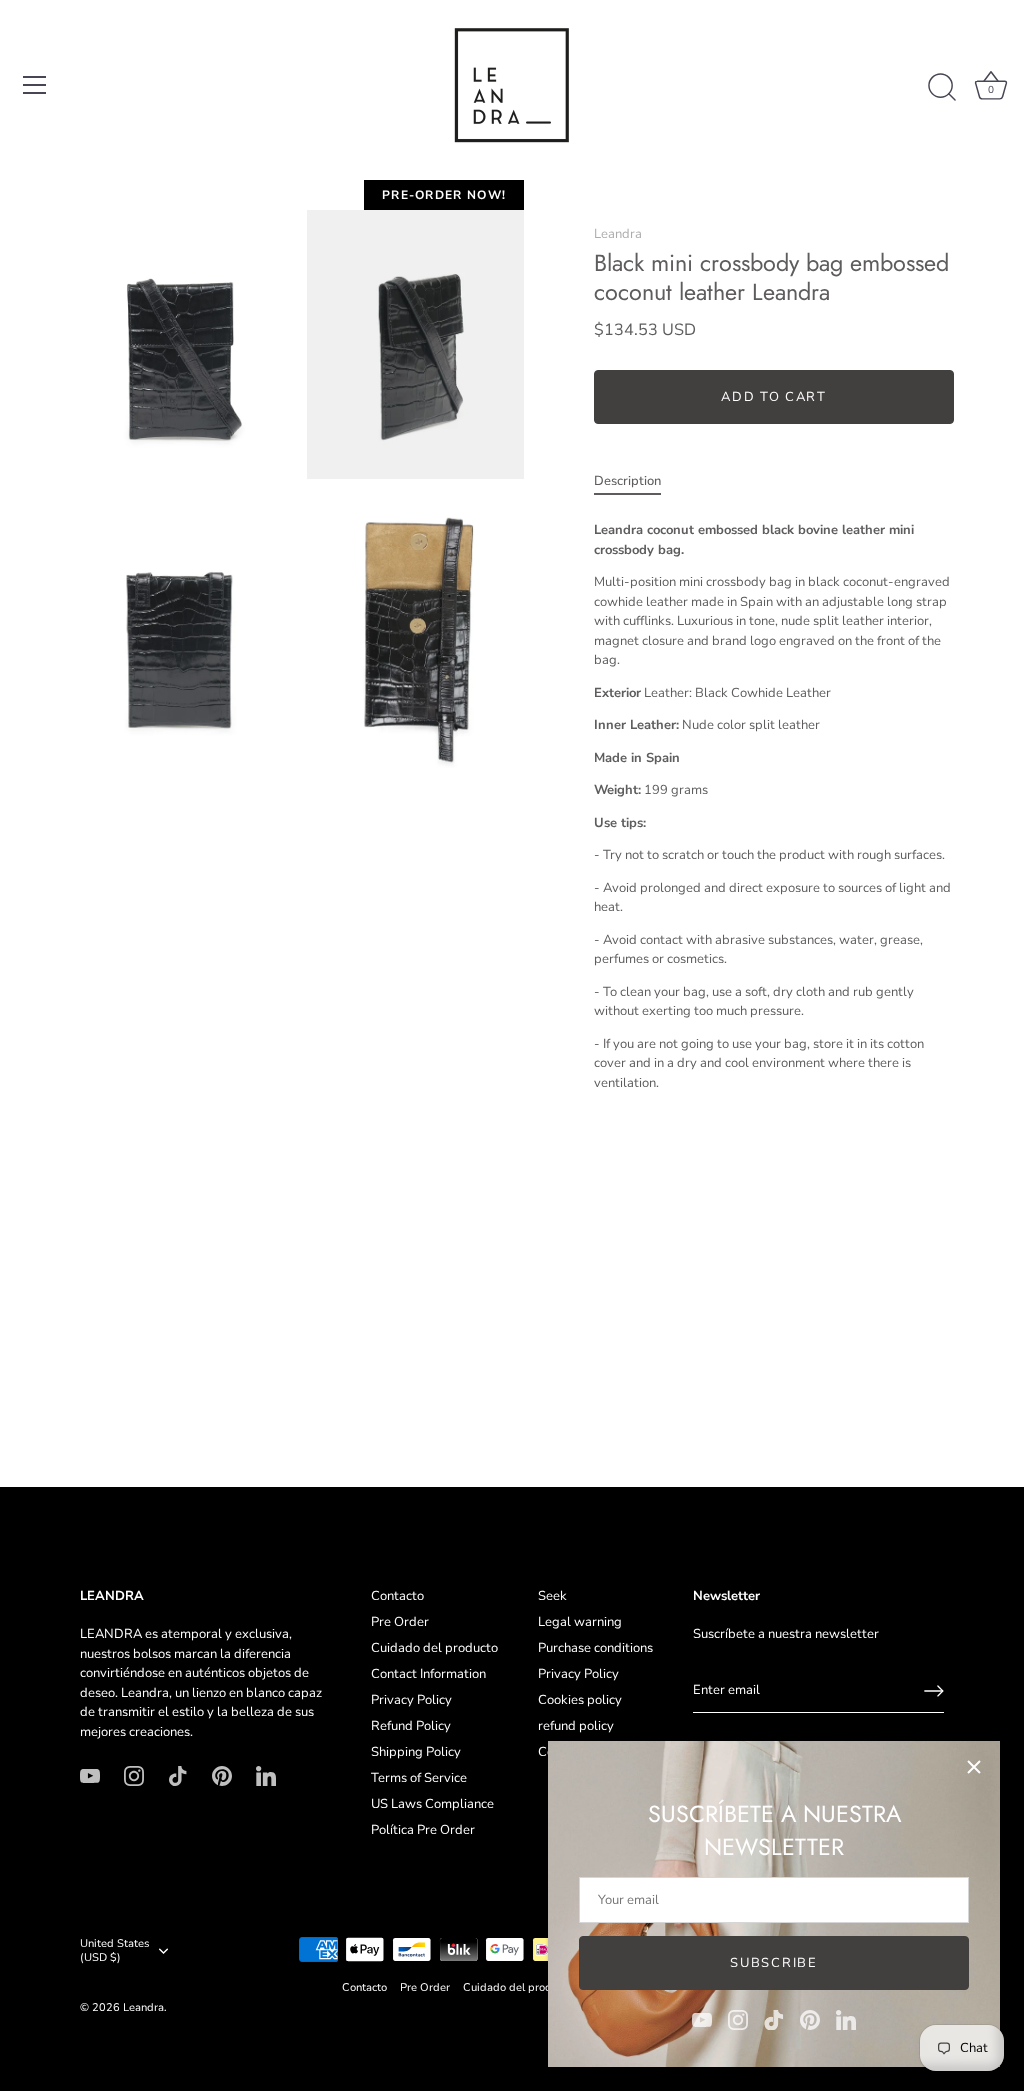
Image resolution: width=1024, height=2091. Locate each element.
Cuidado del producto (434, 1648)
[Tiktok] (774, 2019)
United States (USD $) (114, 1951)
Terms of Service (419, 1778)
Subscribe (773, 1963)
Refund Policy (411, 1726)
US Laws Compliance (432, 1804)
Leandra (618, 234)
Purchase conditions (595, 1648)
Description (627, 481)
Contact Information (428, 1674)
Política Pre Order (423, 1830)
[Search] (942, 88)
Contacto (397, 1596)
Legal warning (580, 1622)
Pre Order (400, 1622)
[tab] (637, 482)
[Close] (974, 1767)
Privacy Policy (411, 1700)
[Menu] (35, 85)
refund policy (576, 1726)
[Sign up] (934, 1691)
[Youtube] (702, 2019)
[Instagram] (738, 2019)
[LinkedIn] (846, 2019)
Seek (552, 1596)
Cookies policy (580, 1700)
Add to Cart (774, 397)
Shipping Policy (416, 1752)
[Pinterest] (810, 2019)
